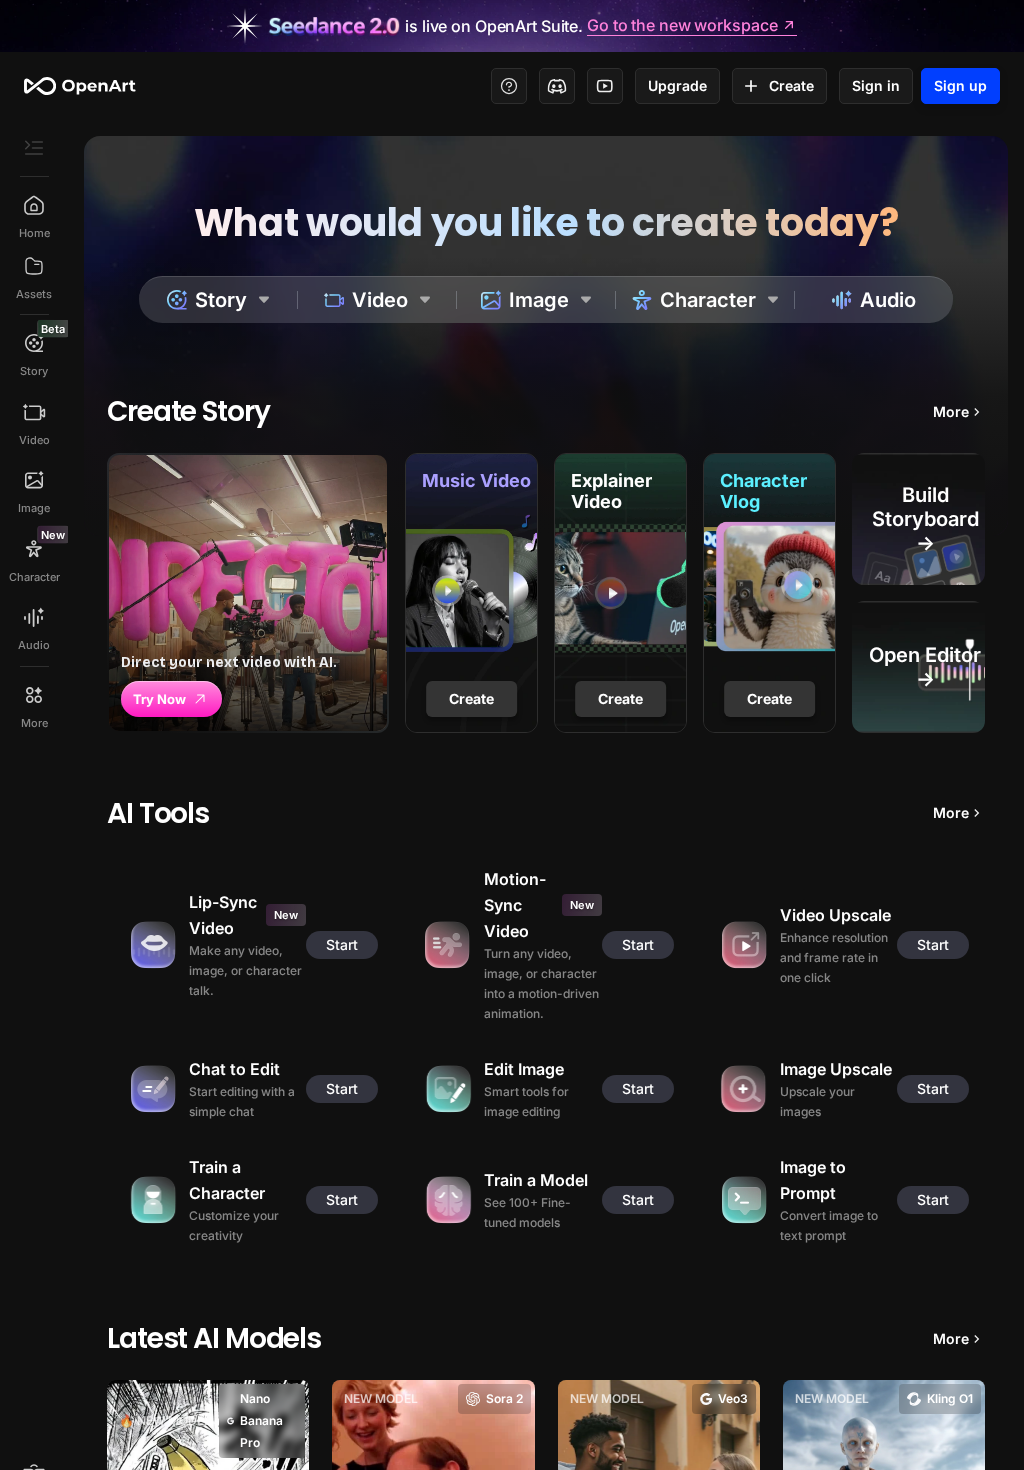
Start (342, 944)
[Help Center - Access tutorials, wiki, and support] (509, 86)
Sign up (960, 85)
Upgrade (677, 85)
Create (791, 85)
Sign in (876, 85)
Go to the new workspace (682, 26)
